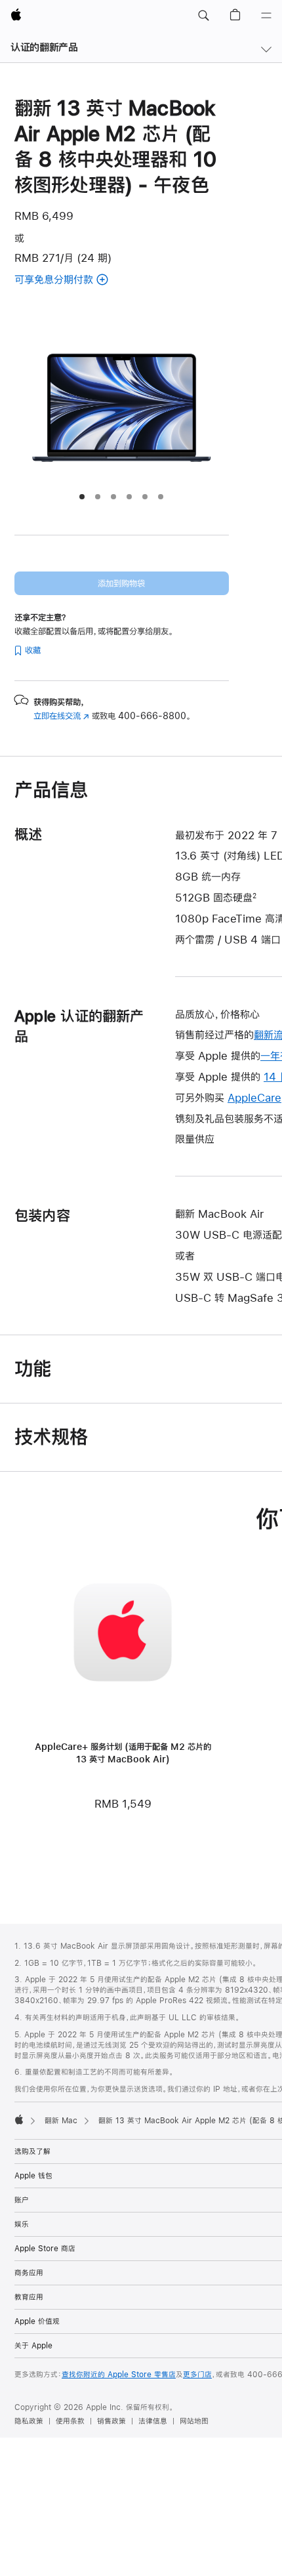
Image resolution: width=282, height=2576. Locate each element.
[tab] (82, 497)
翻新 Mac (61, 2121)
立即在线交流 (61, 716)
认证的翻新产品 (44, 47)
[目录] (266, 16)
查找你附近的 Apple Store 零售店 (119, 2375)
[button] (203, 16)
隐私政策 (29, 2421)
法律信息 (153, 2421)
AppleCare (254, 1097)
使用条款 (70, 2421)
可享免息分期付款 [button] (78, 280)
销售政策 (111, 2421)
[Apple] (19, 2119)
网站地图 (194, 2421)
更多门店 (197, 2375)
